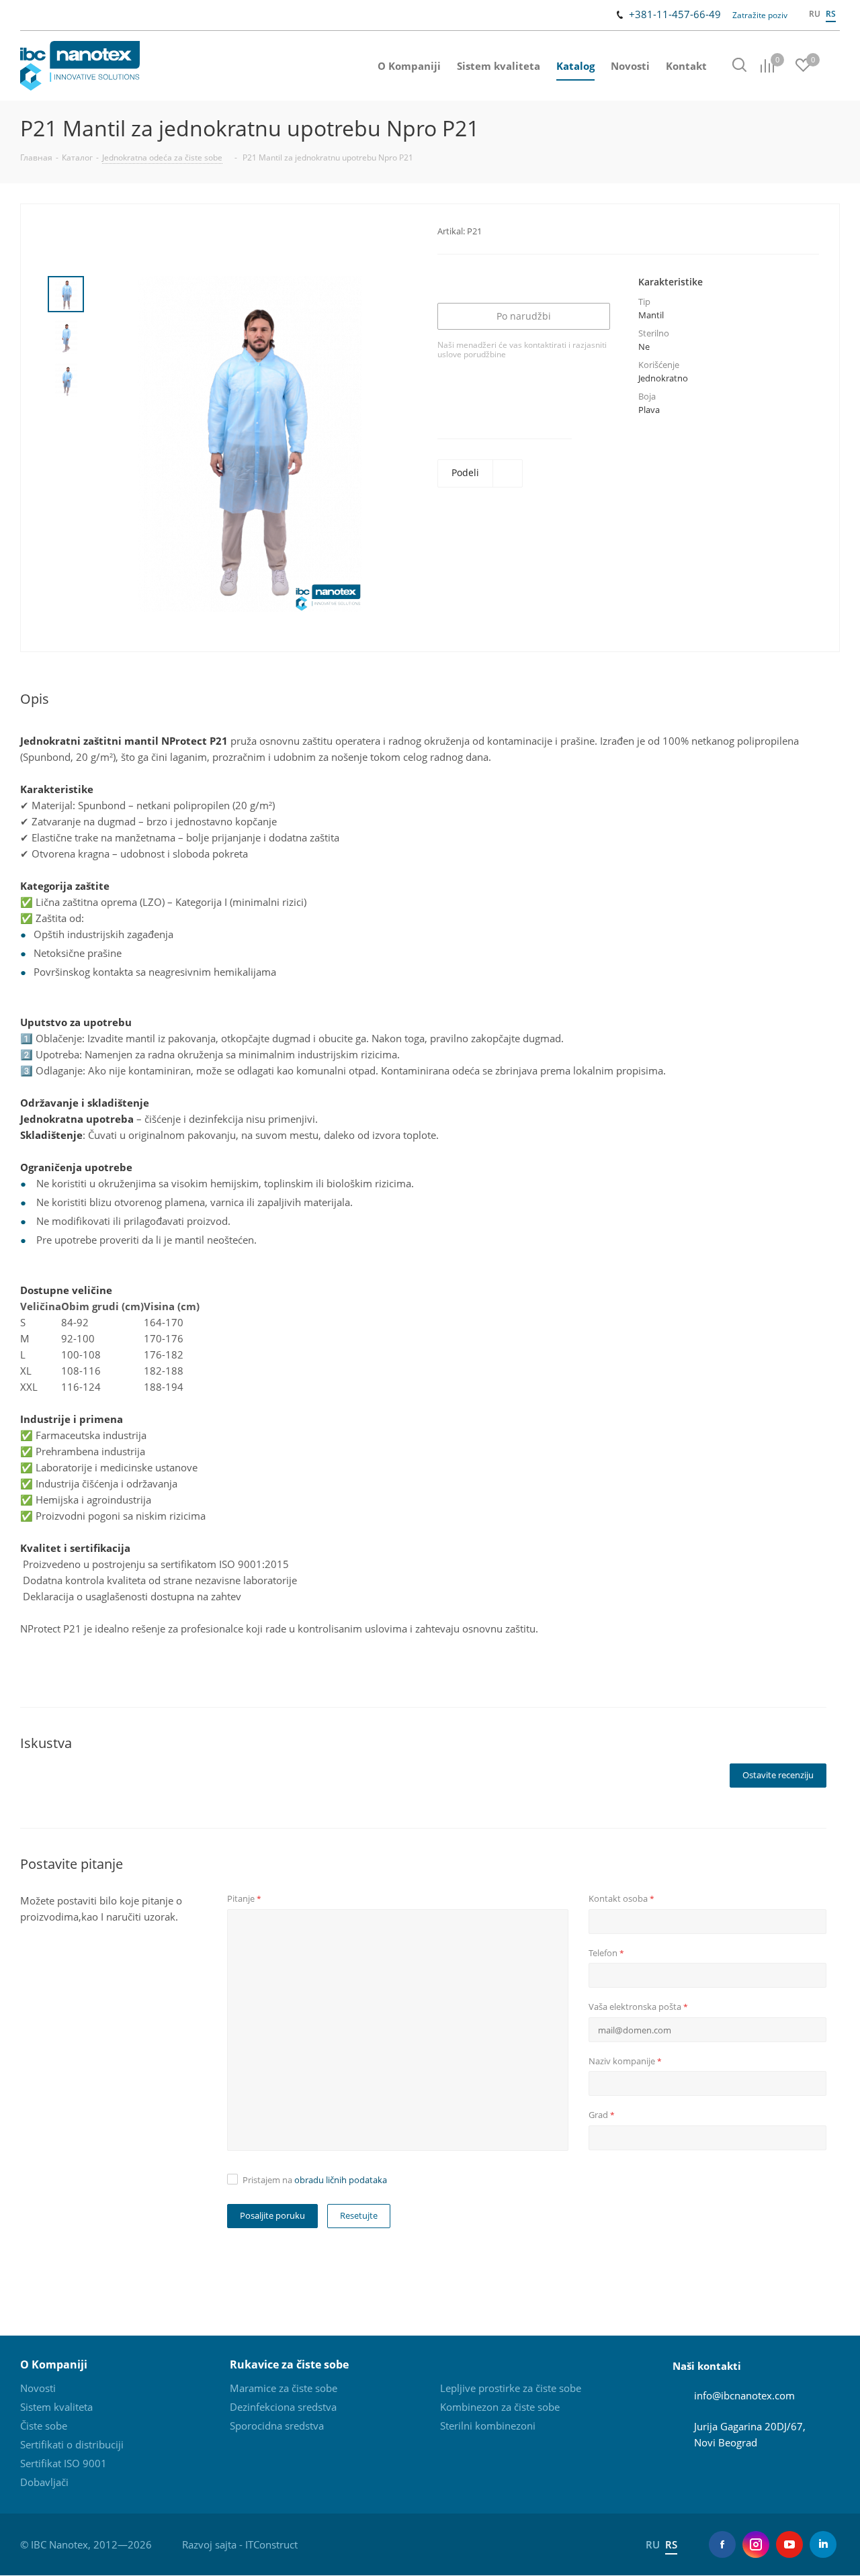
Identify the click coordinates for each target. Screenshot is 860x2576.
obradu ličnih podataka (341, 2180)
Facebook (722, 2544)
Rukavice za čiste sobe (289, 2364)
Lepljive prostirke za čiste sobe (511, 2388)
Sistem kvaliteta (56, 2407)
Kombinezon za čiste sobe (500, 2407)
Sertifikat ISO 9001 (63, 2463)
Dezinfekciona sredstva (283, 2407)
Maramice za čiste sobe (284, 2388)
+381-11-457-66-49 (675, 14)
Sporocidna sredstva (277, 2426)
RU (815, 14)
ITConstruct (271, 2544)
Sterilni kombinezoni (488, 2426)
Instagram (756, 2544)
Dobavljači (44, 2482)
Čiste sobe (44, 2426)
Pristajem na (315, 2180)
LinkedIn (823, 2544)
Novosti (38, 2388)
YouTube (789, 2544)
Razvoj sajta (209, 2544)
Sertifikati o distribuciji (72, 2444)
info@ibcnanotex (733, 2395)
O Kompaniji (54, 2364)
